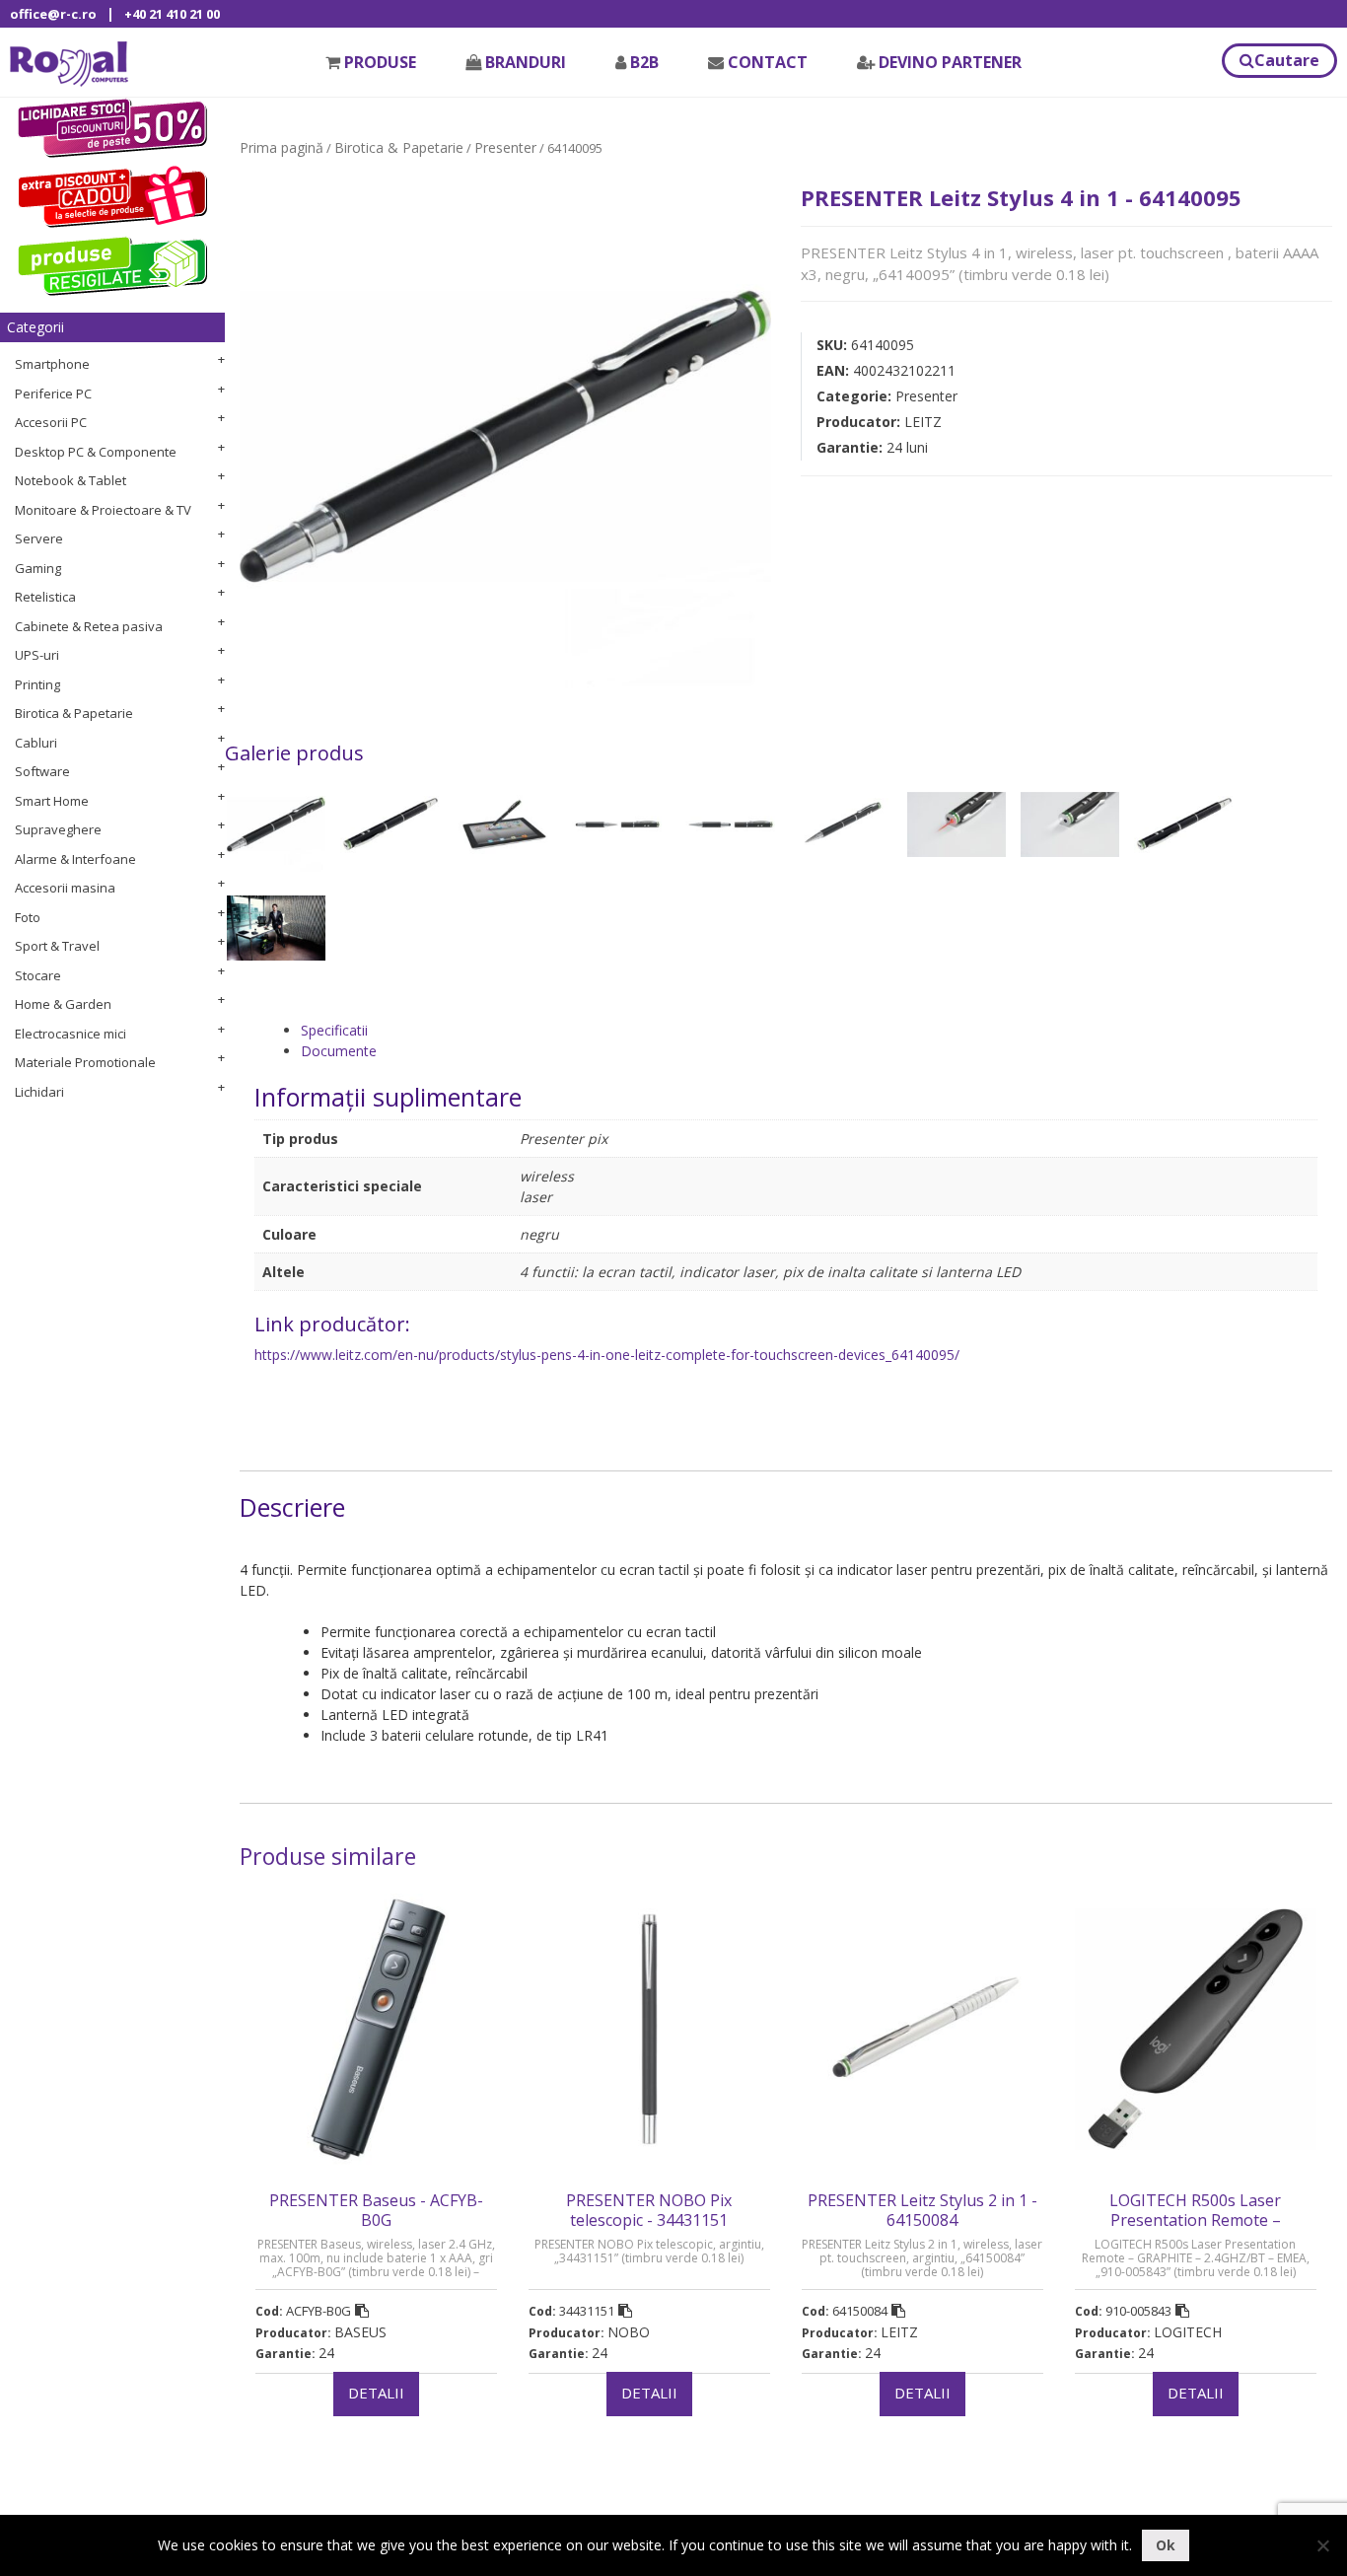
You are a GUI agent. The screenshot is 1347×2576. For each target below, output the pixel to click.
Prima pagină (282, 147)
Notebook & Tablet (71, 480)
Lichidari (39, 1092)
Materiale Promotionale (85, 1062)
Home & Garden (63, 1004)
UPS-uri (37, 655)
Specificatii (334, 1030)
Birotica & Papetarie (74, 713)
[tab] (809, 1030)
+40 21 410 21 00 (172, 14)
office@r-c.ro (53, 14)
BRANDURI (526, 62)
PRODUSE (380, 62)
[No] (1322, 2545)
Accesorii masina (65, 888)
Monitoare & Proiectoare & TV (103, 510)
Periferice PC (53, 394)
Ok (1166, 2545)
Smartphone (52, 364)
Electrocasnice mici (71, 1034)
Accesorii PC (51, 422)
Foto (28, 917)
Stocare (38, 975)
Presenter (505, 147)
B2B (644, 62)
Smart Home (52, 801)
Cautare (1287, 60)
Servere (39, 538)
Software (42, 771)
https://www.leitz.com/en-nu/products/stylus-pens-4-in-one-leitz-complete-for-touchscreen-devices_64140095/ (607, 1355)
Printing (37, 684)
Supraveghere (58, 829)
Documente (339, 1051)
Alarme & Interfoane (75, 859)
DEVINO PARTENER (950, 62)
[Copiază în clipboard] (362, 2311)
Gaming (38, 568)
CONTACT (768, 62)
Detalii (376, 2393)
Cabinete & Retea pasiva (89, 626)
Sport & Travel (57, 946)
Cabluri (36, 743)
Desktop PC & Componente (96, 452)
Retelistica (45, 597)
